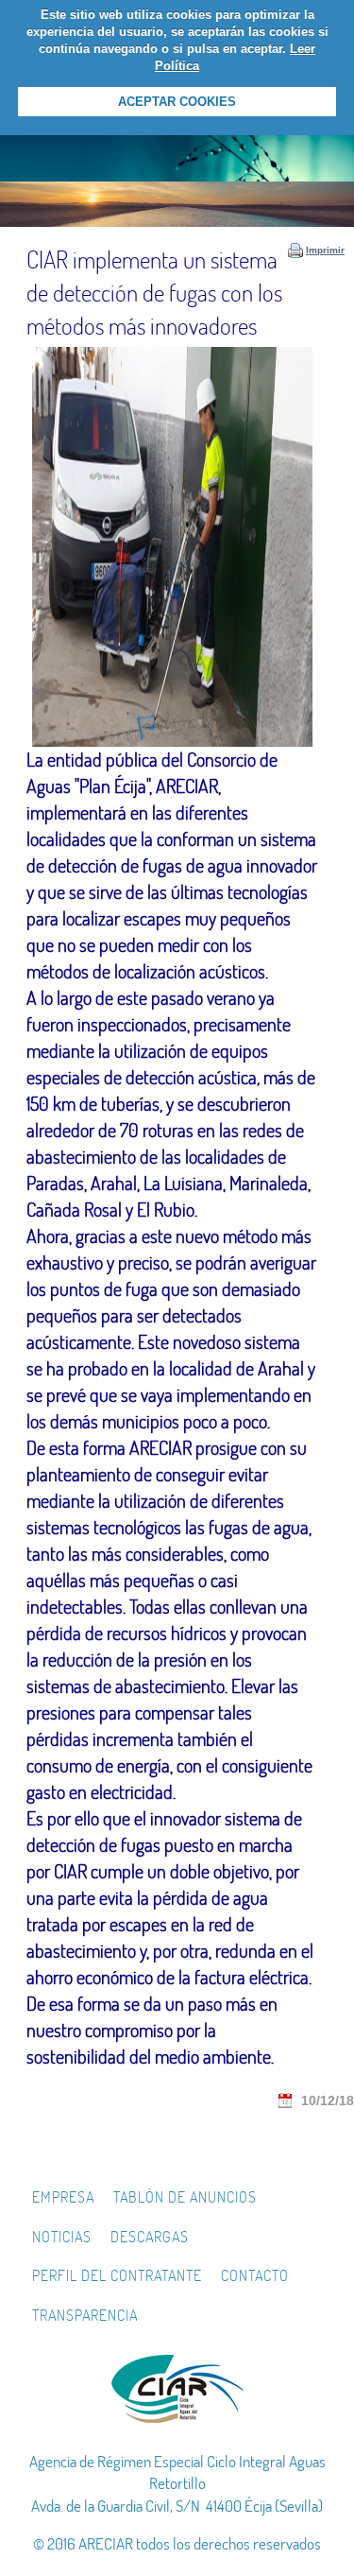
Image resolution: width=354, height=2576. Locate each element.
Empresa (63, 2197)
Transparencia (85, 2315)
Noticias (62, 2237)
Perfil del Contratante (117, 2275)
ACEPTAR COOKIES (177, 102)
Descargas (150, 2237)
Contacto (255, 2275)
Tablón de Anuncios (185, 2197)
